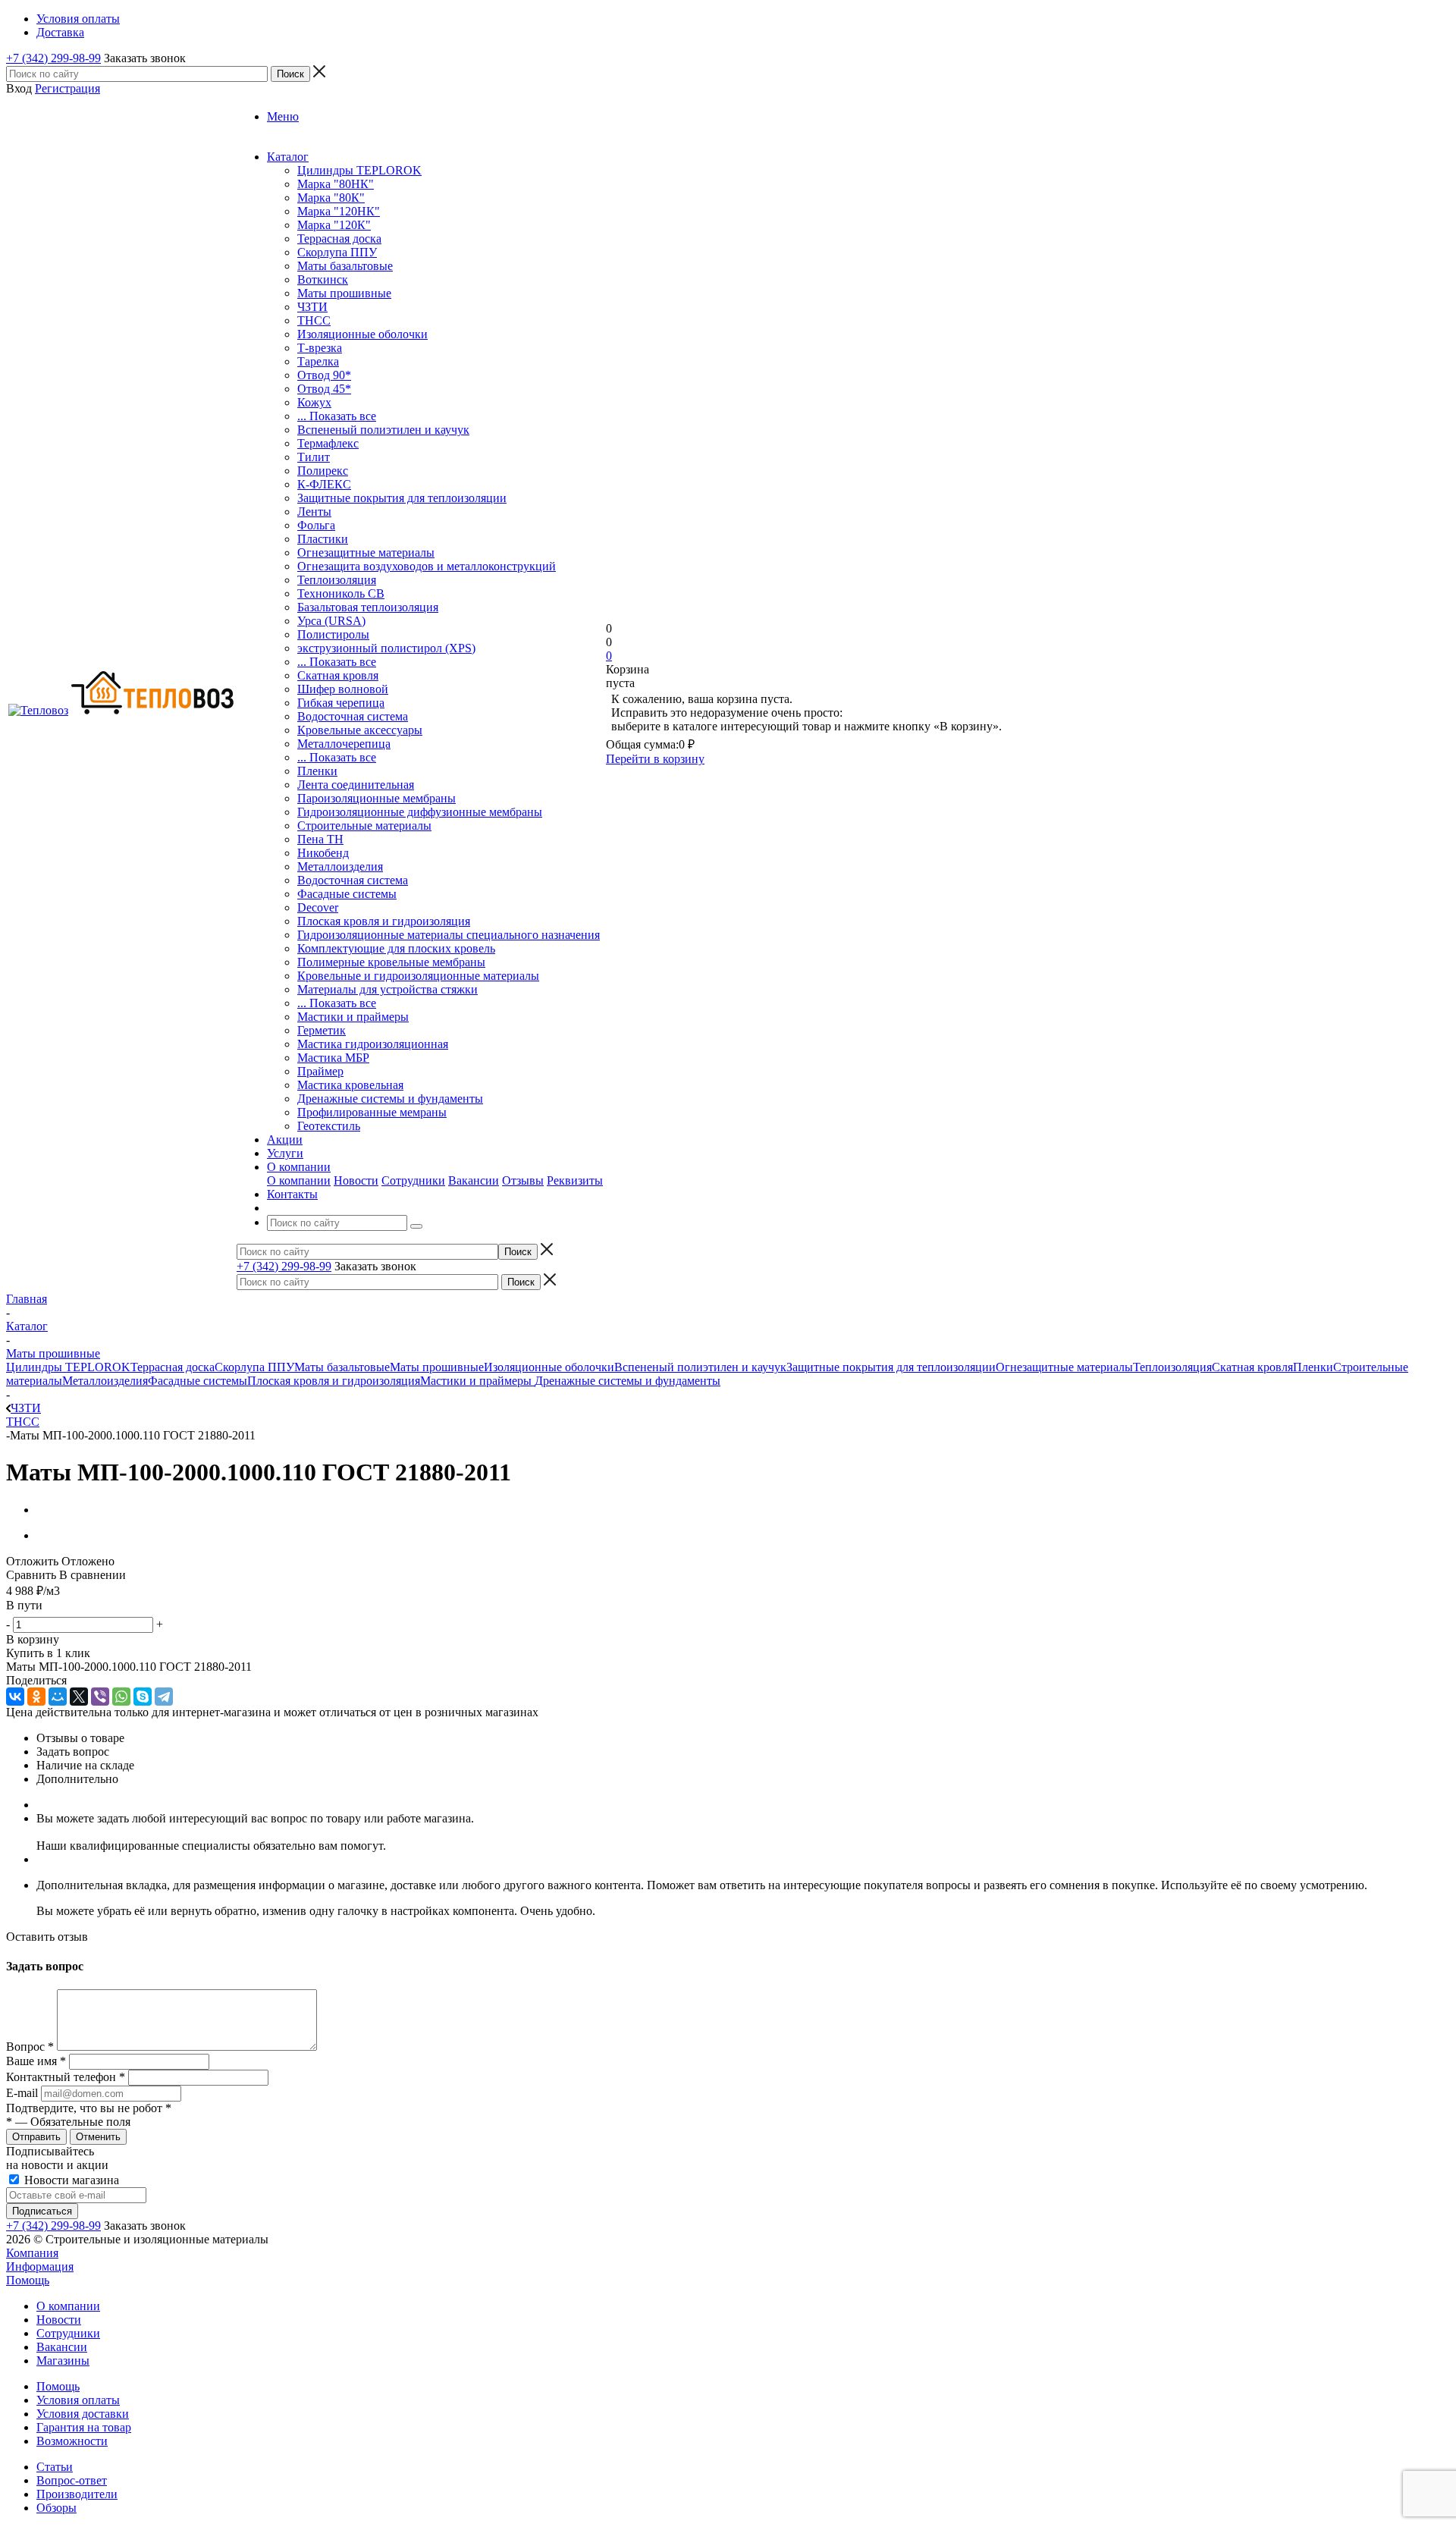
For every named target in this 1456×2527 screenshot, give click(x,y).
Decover (318, 907)
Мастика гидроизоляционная (373, 1044)
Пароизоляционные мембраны (377, 798)
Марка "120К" (334, 225)
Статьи (55, 2467)
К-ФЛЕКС (324, 484)
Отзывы (523, 1180)
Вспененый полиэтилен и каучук (383, 430)
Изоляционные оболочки (362, 334)
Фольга (316, 525)
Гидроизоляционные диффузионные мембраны (420, 812)
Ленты (314, 512)
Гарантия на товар (84, 2427)
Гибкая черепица (341, 703)
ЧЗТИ (312, 307)
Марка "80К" (331, 198)
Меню (283, 116)
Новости (356, 1180)
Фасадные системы (347, 894)
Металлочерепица (344, 744)
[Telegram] (164, 1697)
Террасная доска (339, 239)
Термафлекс (328, 443)
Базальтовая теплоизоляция (368, 607)
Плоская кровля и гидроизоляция (384, 921)
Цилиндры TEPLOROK (359, 170)
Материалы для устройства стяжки (388, 989)
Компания (32, 2253)
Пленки (317, 771)
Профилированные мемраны (372, 1112)
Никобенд (323, 853)
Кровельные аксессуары (360, 730)
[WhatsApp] (121, 1697)
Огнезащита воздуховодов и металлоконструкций (427, 566)
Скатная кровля (338, 675)
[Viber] (100, 1697)
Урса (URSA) (331, 621)
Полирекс (323, 471)
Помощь (28, 2280)
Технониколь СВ (341, 593)
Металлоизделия (340, 866)
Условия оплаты (78, 2400)
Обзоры (56, 2508)
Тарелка (318, 361)
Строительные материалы (364, 826)
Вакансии (474, 1180)
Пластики (323, 539)
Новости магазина (70, 2180)
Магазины (63, 2361)
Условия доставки (83, 2414)
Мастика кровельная (350, 1085)
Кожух (314, 402)
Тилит (314, 457)
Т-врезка (320, 348)
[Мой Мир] (58, 1697)
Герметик (322, 1030)
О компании (299, 1180)
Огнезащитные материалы (366, 552)
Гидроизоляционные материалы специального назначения (449, 935)
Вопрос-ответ (72, 2480)
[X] (79, 1697)
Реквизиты (575, 1180)
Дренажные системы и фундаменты (390, 1099)
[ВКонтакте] (15, 1697)
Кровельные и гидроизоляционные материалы (418, 976)
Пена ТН (320, 839)
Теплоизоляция (337, 580)
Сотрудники (413, 1180)
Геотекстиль (329, 1126)
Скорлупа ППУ (337, 252)
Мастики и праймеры (353, 1017)
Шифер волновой (343, 689)
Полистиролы (333, 634)
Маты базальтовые (345, 266)
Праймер (320, 1071)
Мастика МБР (333, 1058)
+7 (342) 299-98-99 (53, 58)
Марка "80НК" (336, 184)
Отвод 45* (324, 389)
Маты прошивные (344, 293)
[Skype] (143, 1697)
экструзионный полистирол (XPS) (386, 648)
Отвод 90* (324, 375)
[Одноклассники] (36, 1697)
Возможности (72, 2441)
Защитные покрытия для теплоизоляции (402, 498)
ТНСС (314, 320)
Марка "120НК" (339, 211)
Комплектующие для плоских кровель (396, 948)
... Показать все (337, 416)
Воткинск (323, 279)
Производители (77, 2494)
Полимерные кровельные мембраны (391, 962)
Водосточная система (353, 716)
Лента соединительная (356, 785)
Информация (40, 2266)
